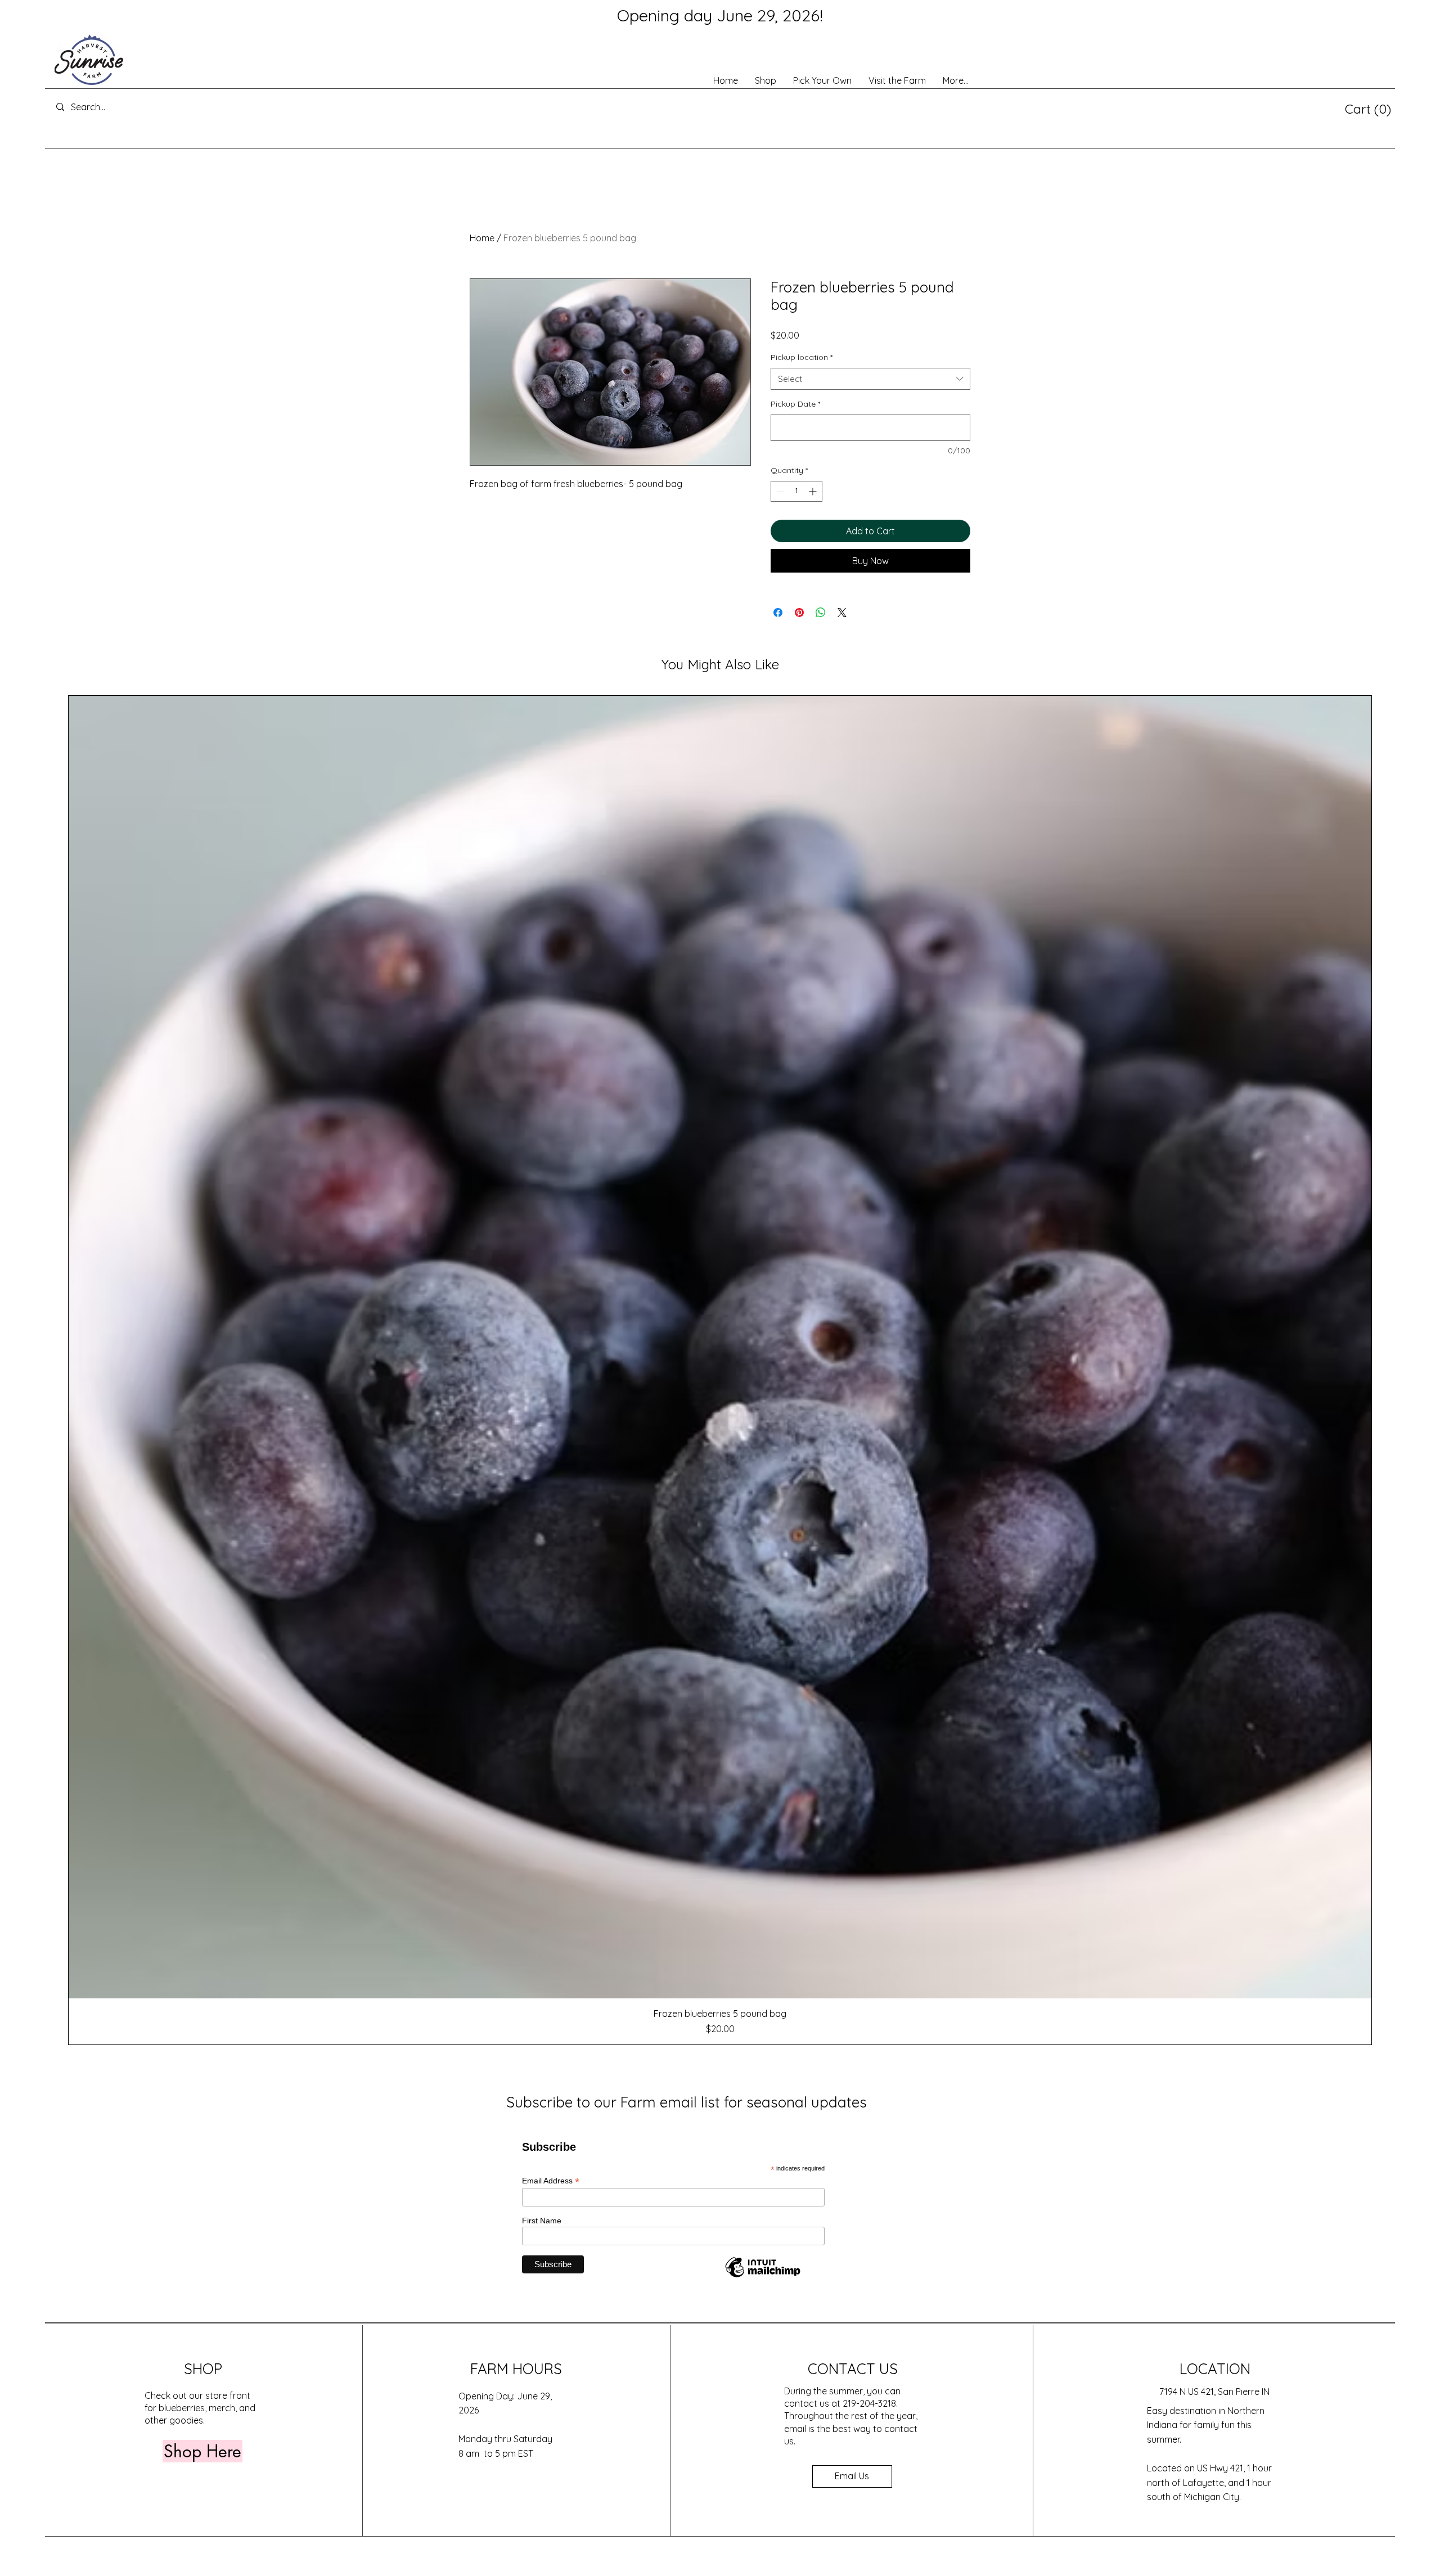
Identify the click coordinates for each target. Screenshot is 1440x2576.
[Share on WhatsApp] (821, 613)
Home (482, 238)
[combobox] (870, 379)
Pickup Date (795, 404)
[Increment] (814, 491)
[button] (1368, 109)
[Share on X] (842, 613)
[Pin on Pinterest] (799, 613)
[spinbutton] (796, 491)
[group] (720, 1370)
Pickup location (802, 357)
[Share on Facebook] (778, 613)
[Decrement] (779, 491)
